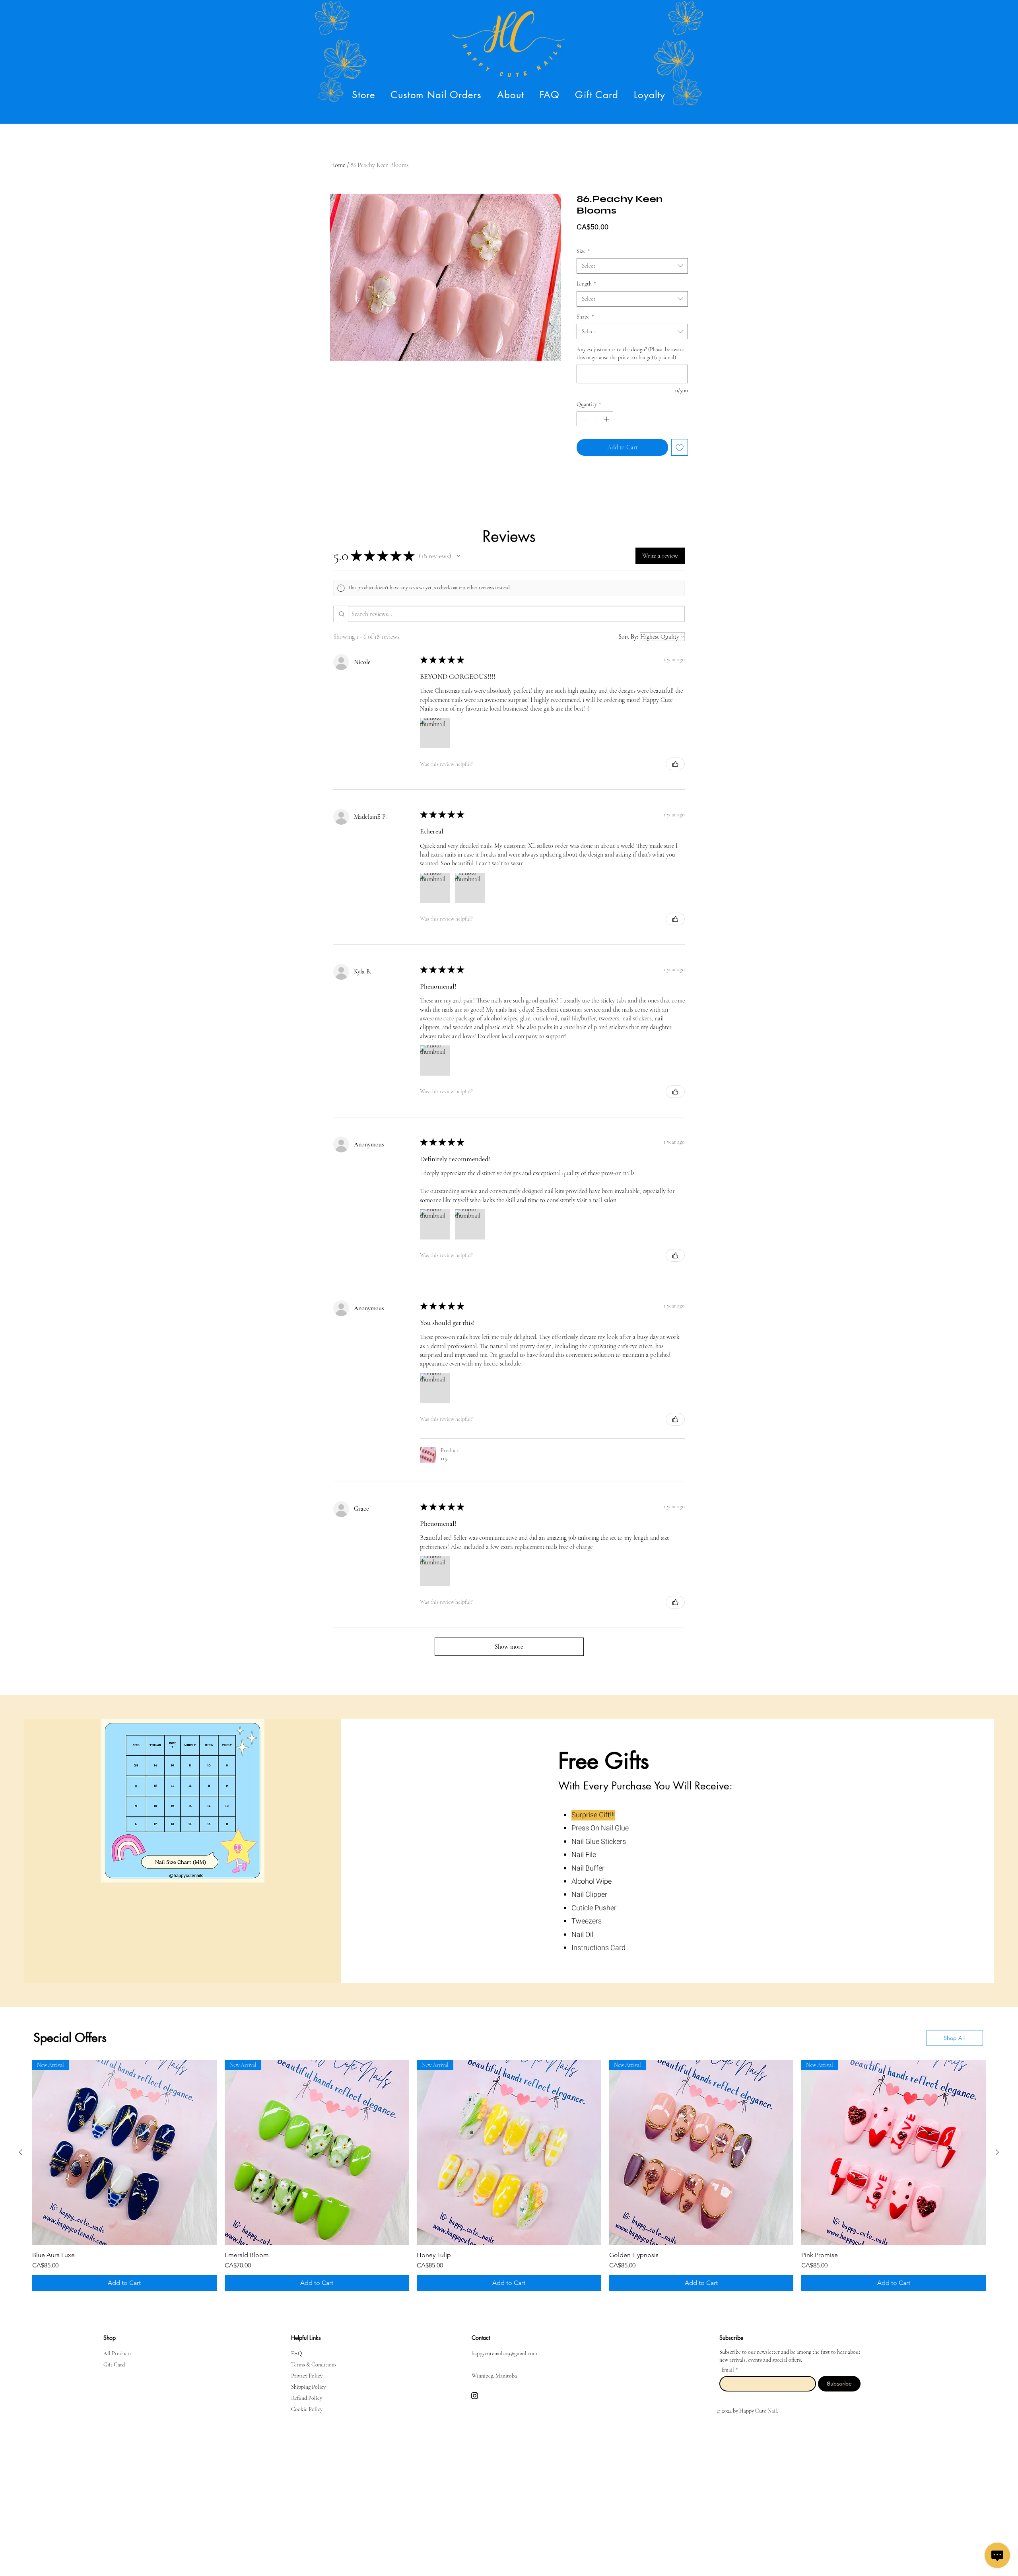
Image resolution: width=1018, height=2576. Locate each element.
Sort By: (628, 637)
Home (338, 165)
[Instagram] (475, 2396)
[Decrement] (583, 419)
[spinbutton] (595, 419)
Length (586, 284)
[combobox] (632, 266)
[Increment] (607, 419)
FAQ (297, 2354)
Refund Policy (307, 2398)
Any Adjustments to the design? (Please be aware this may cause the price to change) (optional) (630, 353)
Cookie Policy (307, 2409)
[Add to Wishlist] (680, 447)
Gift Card (114, 2365)
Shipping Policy (308, 2387)
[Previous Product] (21, 2152)
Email (728, 2370)
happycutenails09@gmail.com (504, 2354)
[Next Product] (997, 2152)
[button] (364, 95)
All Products (118, 2354)
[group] (509, 2176)
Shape (585, 317)
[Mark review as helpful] (675, 764)
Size (583, 251)
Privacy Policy (307, 2376)
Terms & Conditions (314, 2365)
